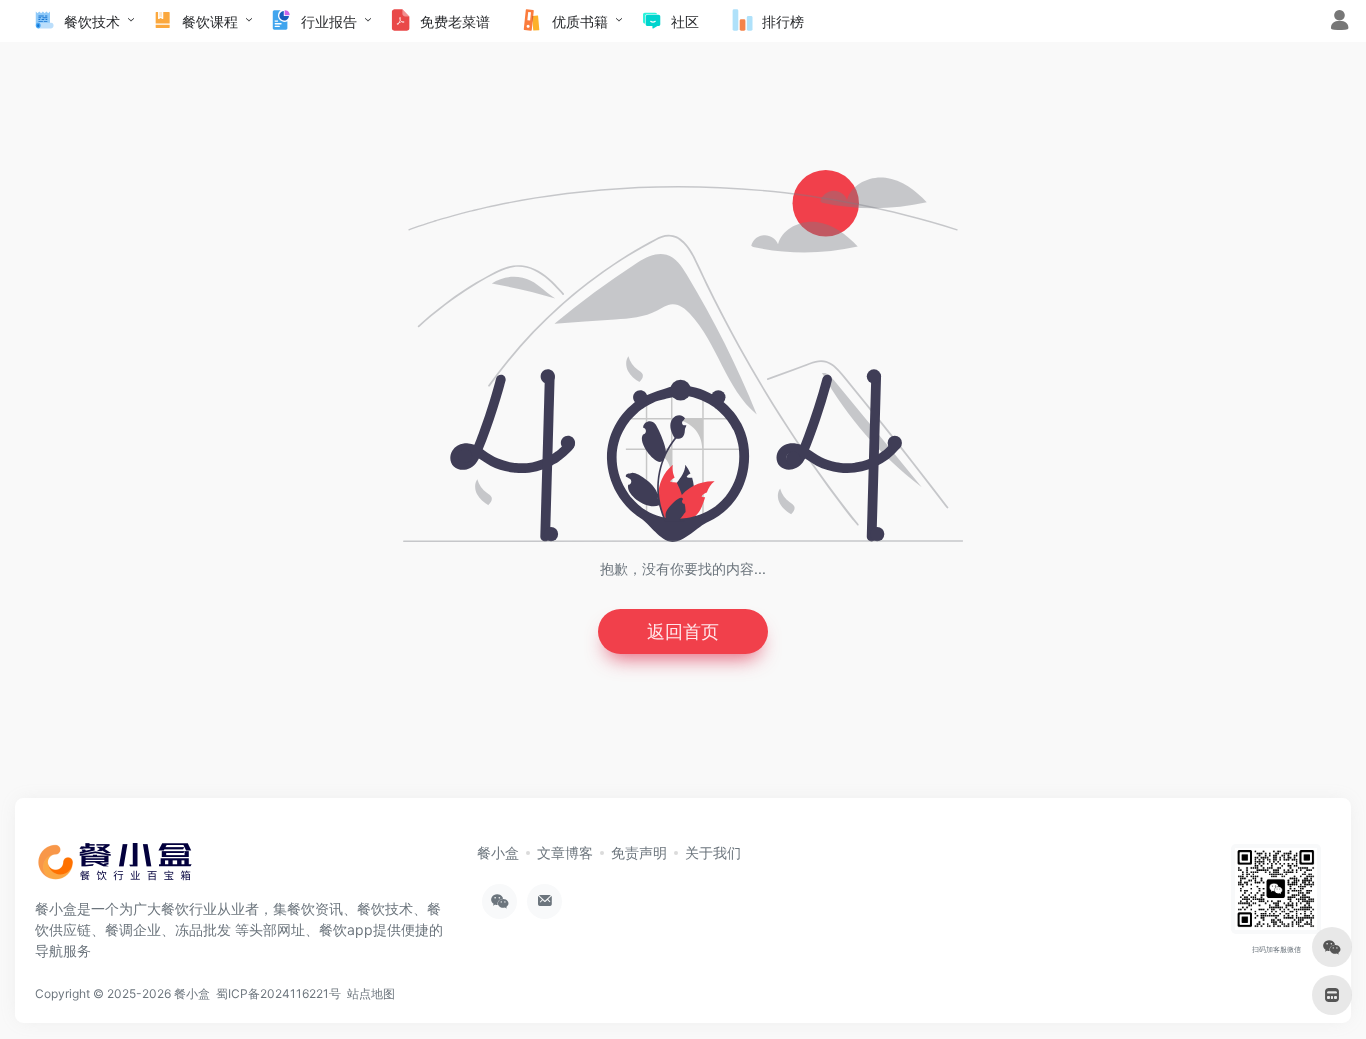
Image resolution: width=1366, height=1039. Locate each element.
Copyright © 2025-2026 (104, 993)
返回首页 (683, 631)
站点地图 (374, 993)
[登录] (1339, 22)
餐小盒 (498, 852)
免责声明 (639, 852)
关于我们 (713, 852)
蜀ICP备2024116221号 (281, 993)
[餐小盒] (125, 868)
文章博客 (565, 852)
